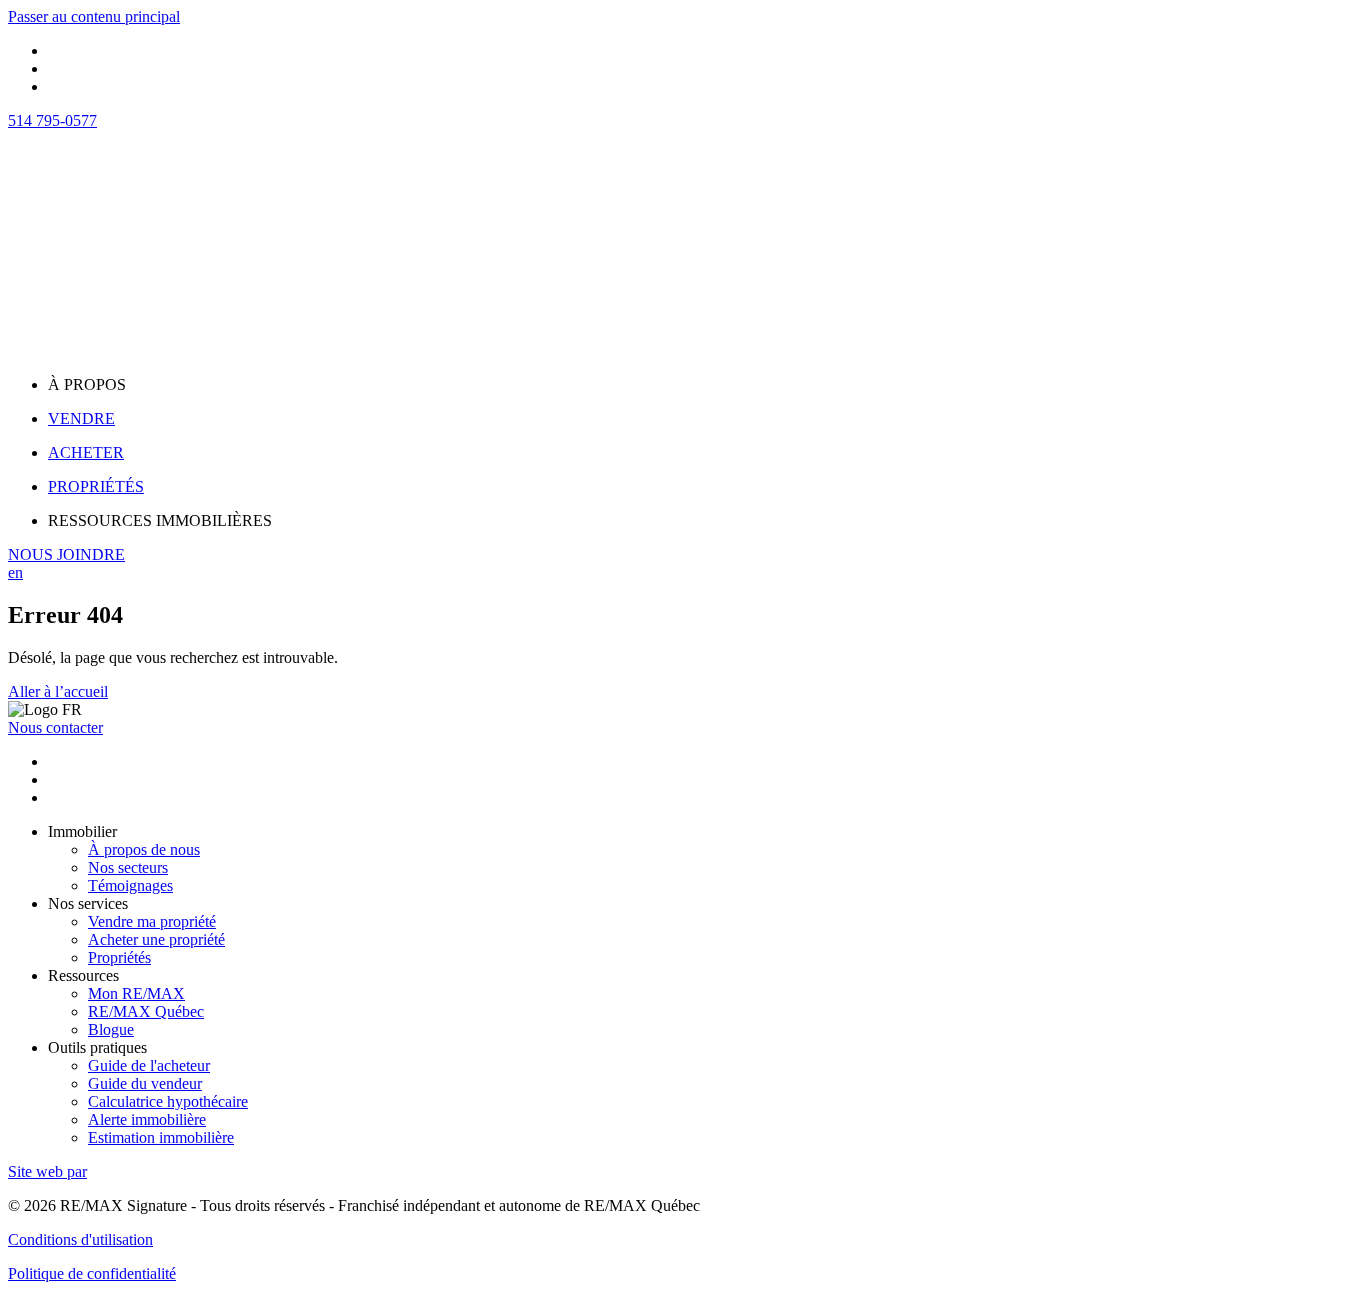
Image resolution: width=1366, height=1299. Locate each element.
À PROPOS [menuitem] (87, 384)
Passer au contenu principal (94, 16)
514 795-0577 (52, 120)
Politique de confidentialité (92, 1273)
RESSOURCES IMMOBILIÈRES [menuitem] (160, 520)
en (15, 572)
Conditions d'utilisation (80, 1239)
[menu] (703, 385)
